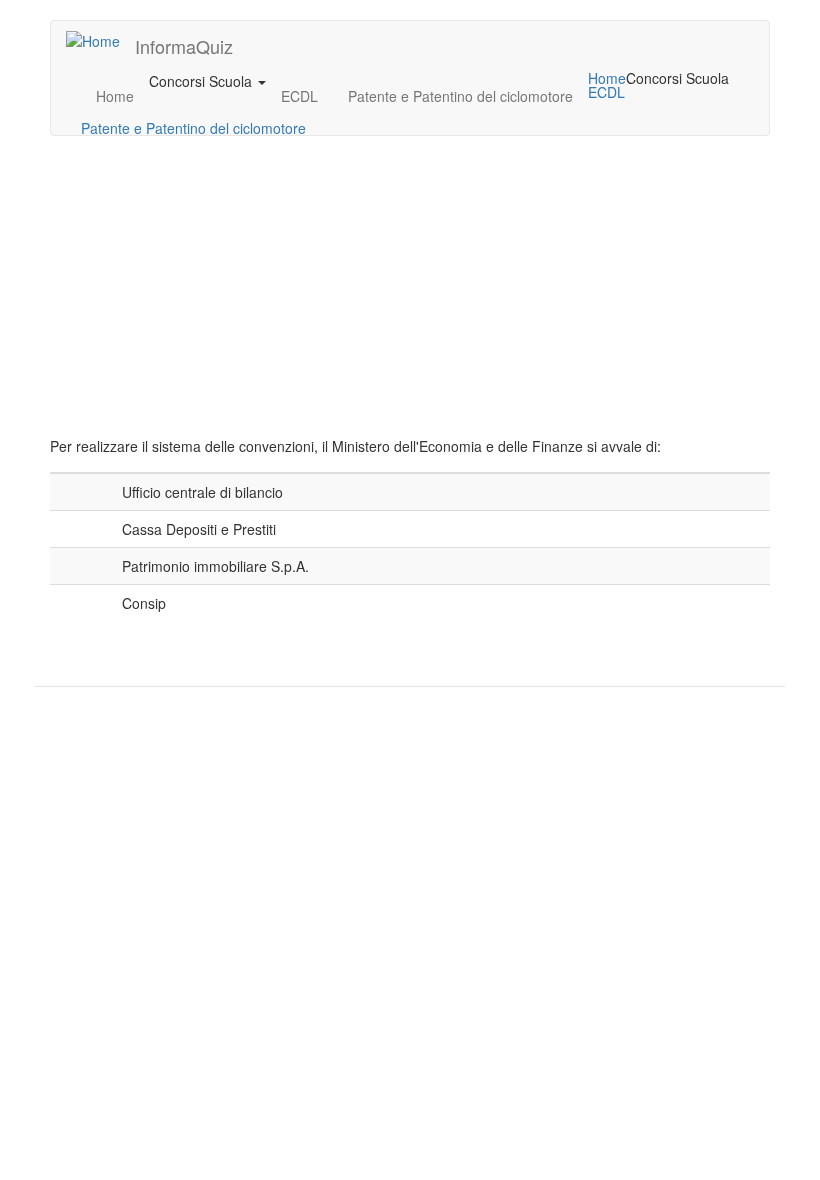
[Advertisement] (410, 296)
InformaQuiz (184, 46)
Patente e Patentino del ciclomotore (460, 96)
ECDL (299, 96)
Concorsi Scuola (202, 81)
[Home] (100, 40)
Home (115, 96)
